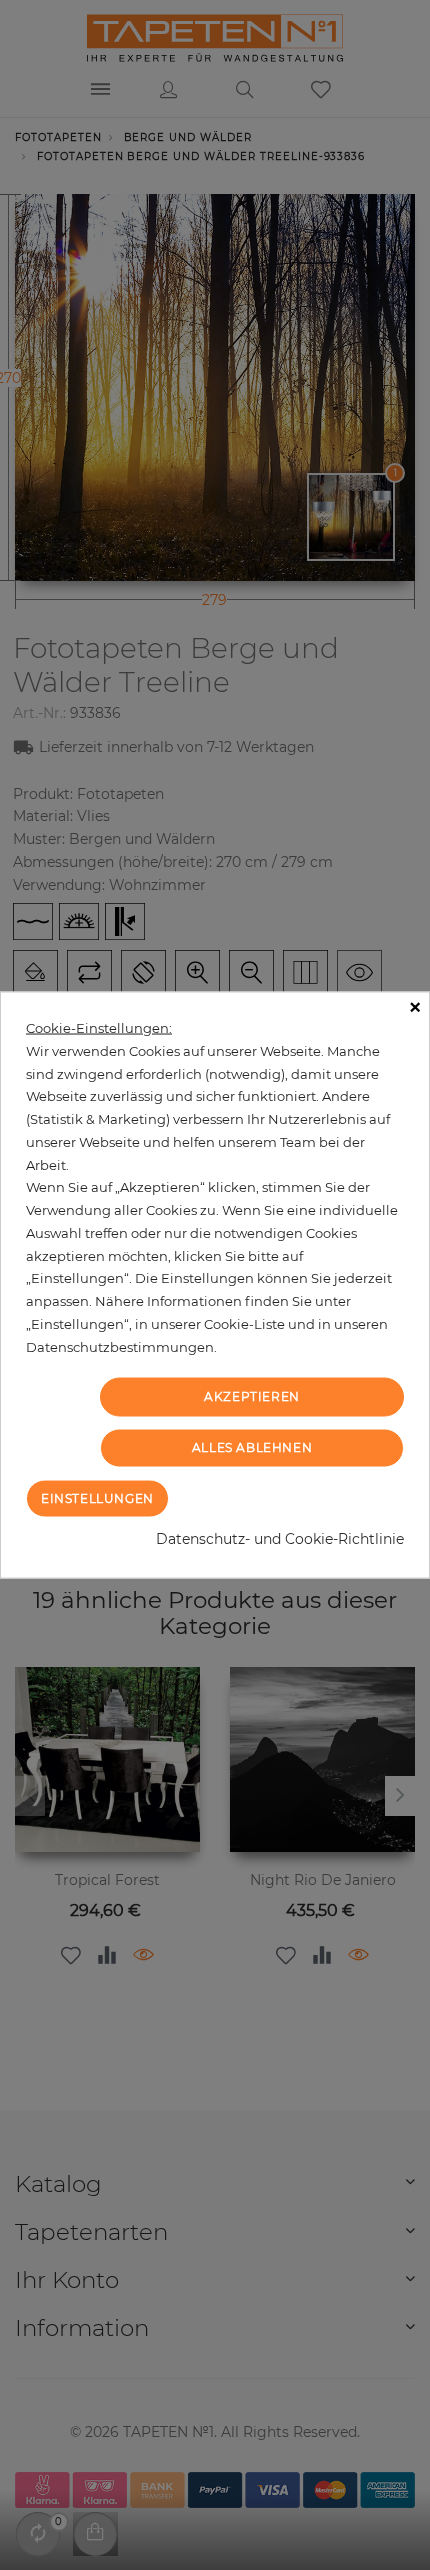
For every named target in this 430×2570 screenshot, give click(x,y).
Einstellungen (97, 1497)
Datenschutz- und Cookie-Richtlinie (280, 1538)
